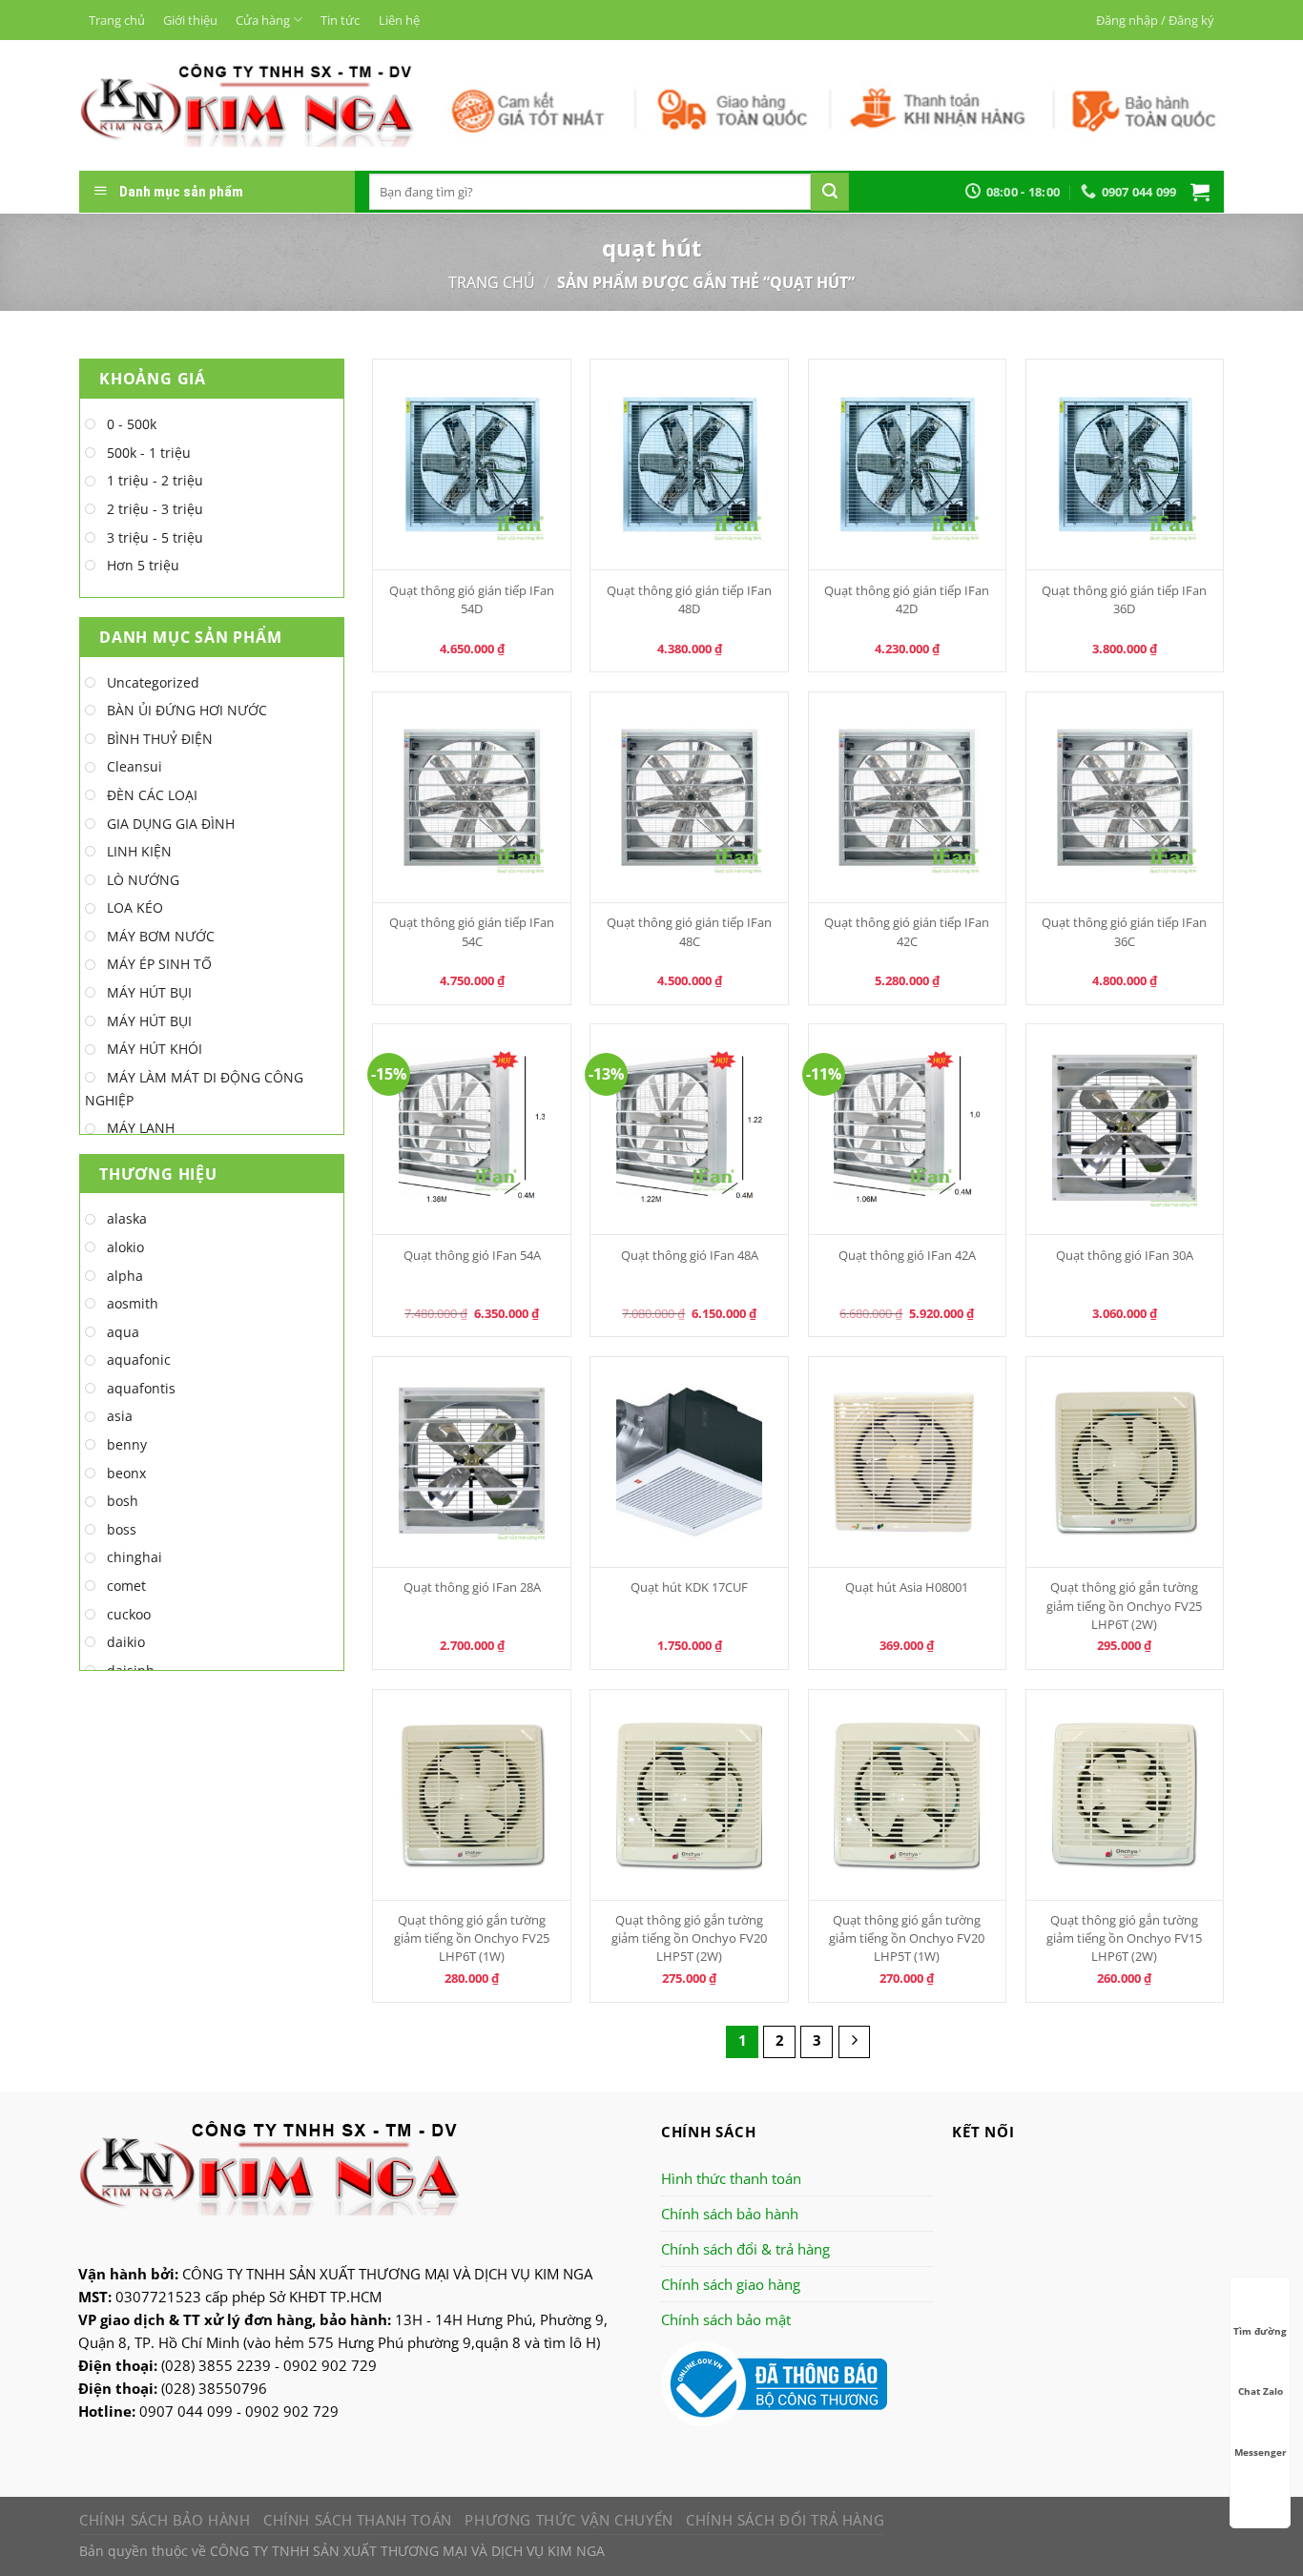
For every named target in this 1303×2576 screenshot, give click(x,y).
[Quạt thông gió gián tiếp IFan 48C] (689, 797)
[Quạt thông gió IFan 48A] (689, 1129)
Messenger (1261, 2452)
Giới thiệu (190, 20)
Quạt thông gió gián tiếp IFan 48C (689, 931)
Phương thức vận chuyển (569, 2520)
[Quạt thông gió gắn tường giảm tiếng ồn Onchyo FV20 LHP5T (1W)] (908, 1795)
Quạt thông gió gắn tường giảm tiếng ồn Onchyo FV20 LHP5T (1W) (907, 1938)
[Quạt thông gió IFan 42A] (908, 1129)
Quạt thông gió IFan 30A (1125, 1255)
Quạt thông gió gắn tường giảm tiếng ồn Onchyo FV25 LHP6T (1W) (472, 1938)
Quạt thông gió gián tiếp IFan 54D (472, 599)
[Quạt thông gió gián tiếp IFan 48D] (689, 464)
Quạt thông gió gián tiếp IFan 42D (907, 599)
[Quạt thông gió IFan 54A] (472, 1129)
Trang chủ (117, 20)
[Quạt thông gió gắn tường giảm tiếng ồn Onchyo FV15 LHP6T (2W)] (1125, 1795)
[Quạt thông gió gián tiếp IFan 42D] (908, 464)
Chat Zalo (1261, 2391)
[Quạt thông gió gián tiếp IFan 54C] (472, 797)
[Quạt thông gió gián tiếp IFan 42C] (908, 797)
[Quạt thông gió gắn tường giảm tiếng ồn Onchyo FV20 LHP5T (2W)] (689, 1795)
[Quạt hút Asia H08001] (908, 1462)
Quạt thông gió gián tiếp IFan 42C (907, 931)
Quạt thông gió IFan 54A (472, 1255)
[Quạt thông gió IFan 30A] (1125, 1129)
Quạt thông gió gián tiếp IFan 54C (472, 931)
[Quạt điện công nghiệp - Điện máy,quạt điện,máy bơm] (247, 105)
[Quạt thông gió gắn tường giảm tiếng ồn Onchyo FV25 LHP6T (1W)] (472, 1795)
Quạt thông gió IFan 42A (907, 1255)
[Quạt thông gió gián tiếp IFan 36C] (1125, 797)
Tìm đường (1260, 2331)
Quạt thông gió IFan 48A (690, 1255)
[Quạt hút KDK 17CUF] (689, 1462)
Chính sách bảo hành (730, 2214)
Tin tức (340, 20)
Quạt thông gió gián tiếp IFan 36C (1124, 931)
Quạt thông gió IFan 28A (472, 1587)
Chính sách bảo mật (726, 2319)
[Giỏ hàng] (1200, 192)
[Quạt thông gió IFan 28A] (472, 1462)
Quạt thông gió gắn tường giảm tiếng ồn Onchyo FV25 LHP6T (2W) (1124, 1605)
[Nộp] (830, 192)
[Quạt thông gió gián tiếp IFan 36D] (1125, 464)
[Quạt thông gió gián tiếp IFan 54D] (472, 464)
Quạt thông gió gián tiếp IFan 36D (1124, 599)
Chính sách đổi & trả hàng (745, 2249)
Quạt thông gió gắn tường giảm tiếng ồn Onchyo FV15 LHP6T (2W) (1124, 1938)
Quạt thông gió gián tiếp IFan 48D (689, 599)
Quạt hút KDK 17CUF (689, 1587)
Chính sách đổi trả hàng (785, 2520)
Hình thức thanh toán (731, 2178)
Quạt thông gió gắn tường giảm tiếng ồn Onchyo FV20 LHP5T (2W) (689, 1938)
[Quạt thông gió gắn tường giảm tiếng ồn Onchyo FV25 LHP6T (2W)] (1125, 1462)
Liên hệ (399, 20)
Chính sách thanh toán (358, 2520)
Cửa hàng (263, 20)
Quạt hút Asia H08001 (907, 1587)
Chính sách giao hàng (731, 2284)
